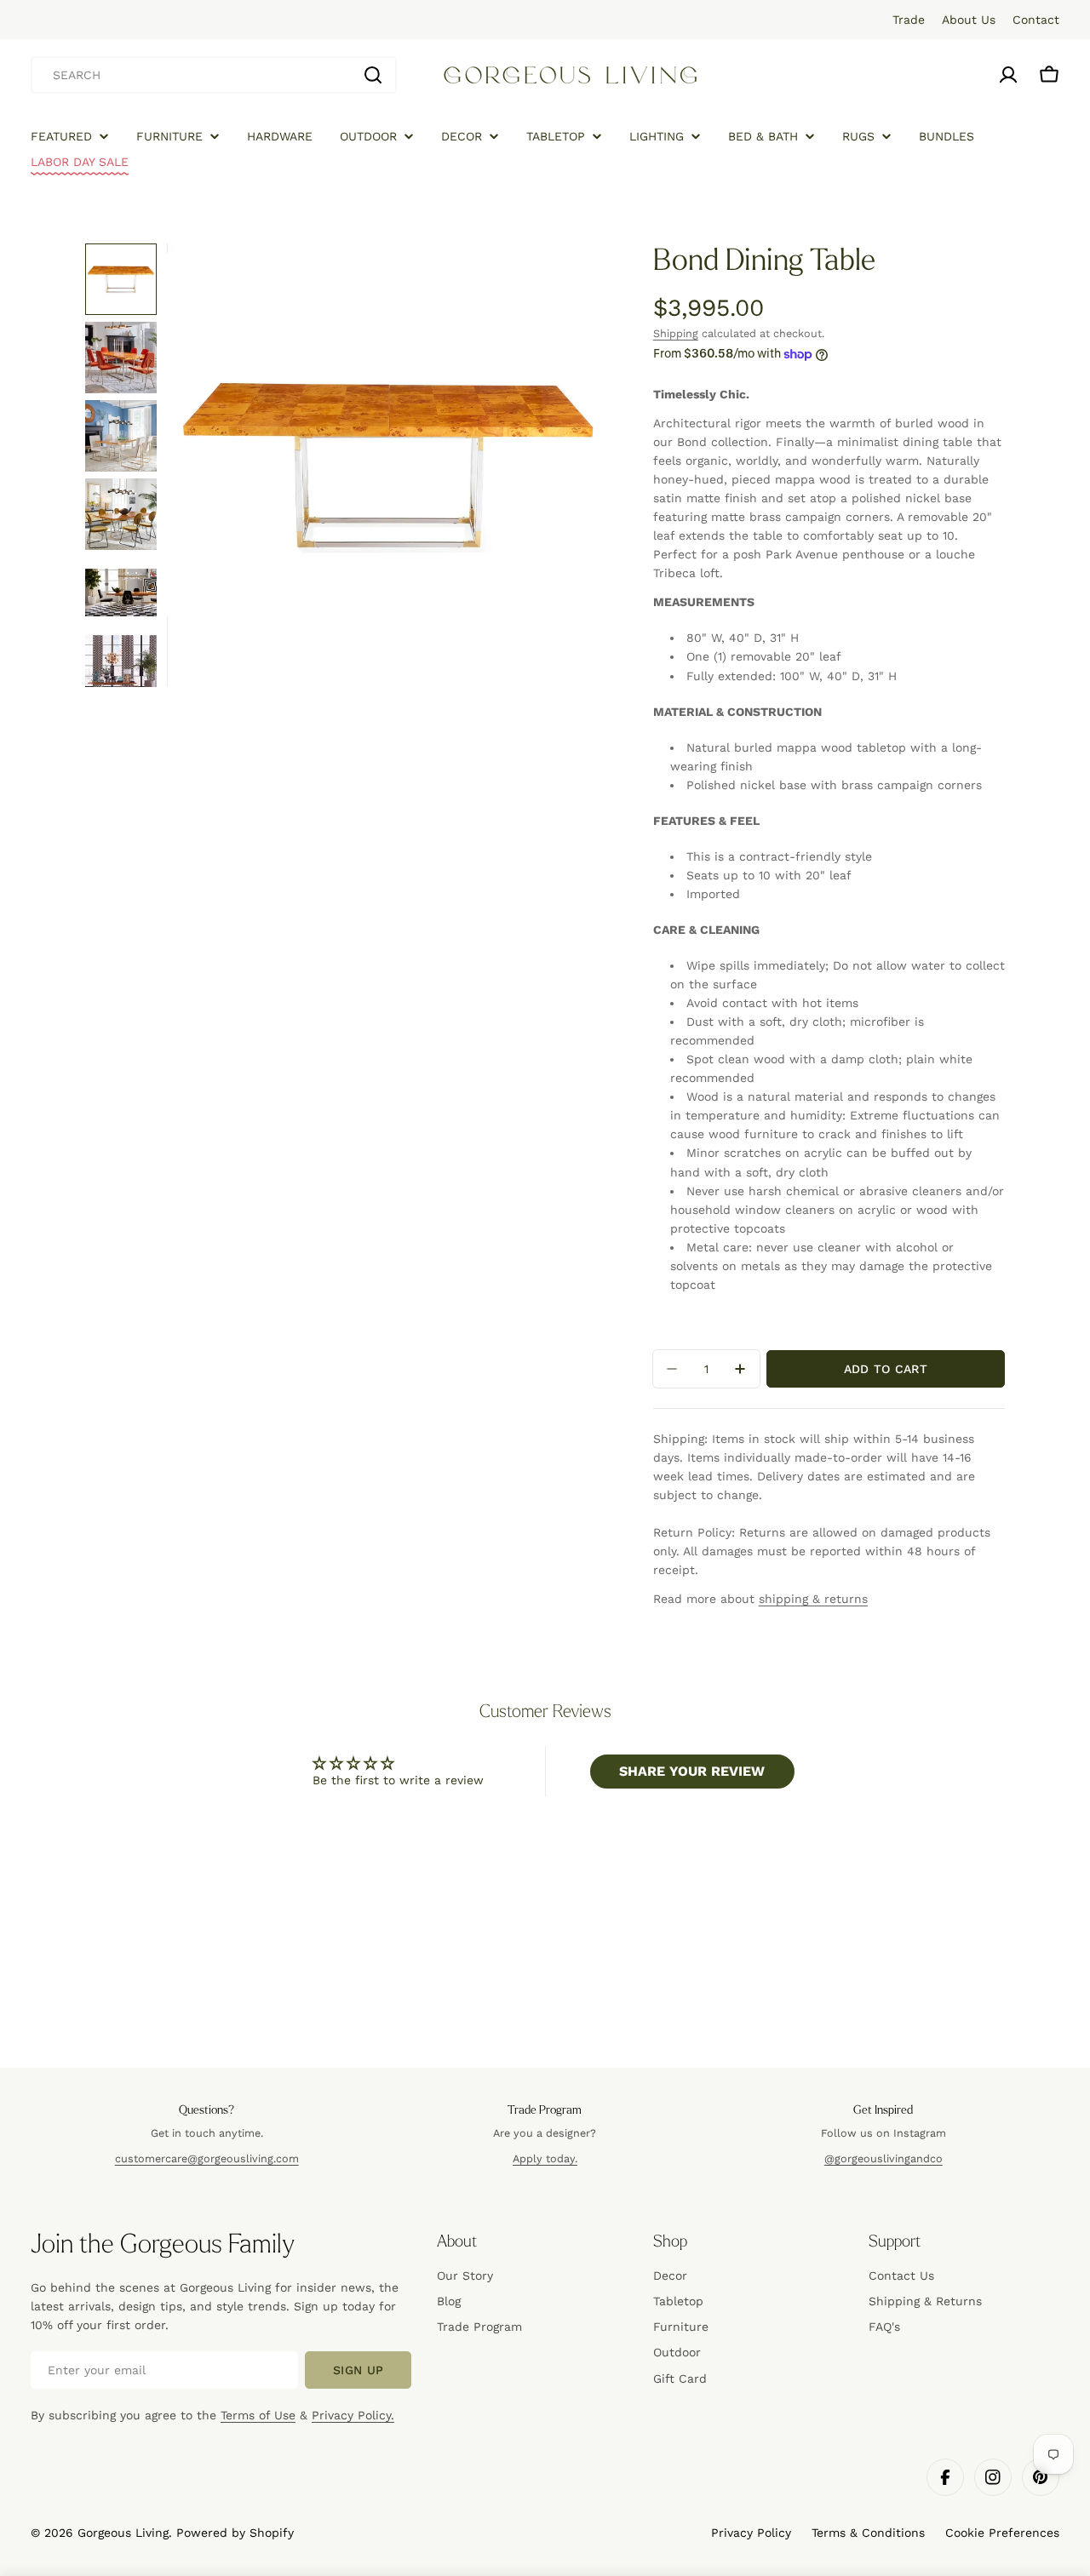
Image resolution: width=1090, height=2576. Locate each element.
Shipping (676, 333)
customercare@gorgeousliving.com (207, 2158)
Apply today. (545, 2158)
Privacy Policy (751, 2533)
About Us (969, 20)
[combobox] (214, 75)
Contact (1036, 20)
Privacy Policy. (353, 2415)
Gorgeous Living (123, 2533)
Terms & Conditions (868, 2533)
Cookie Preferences (1002, 2533)
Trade (909, 20)
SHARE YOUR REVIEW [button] (692, 1771)
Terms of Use (258, 2415)
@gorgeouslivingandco (883, 2158)
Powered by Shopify (235, 2533)
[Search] (373, 75)
